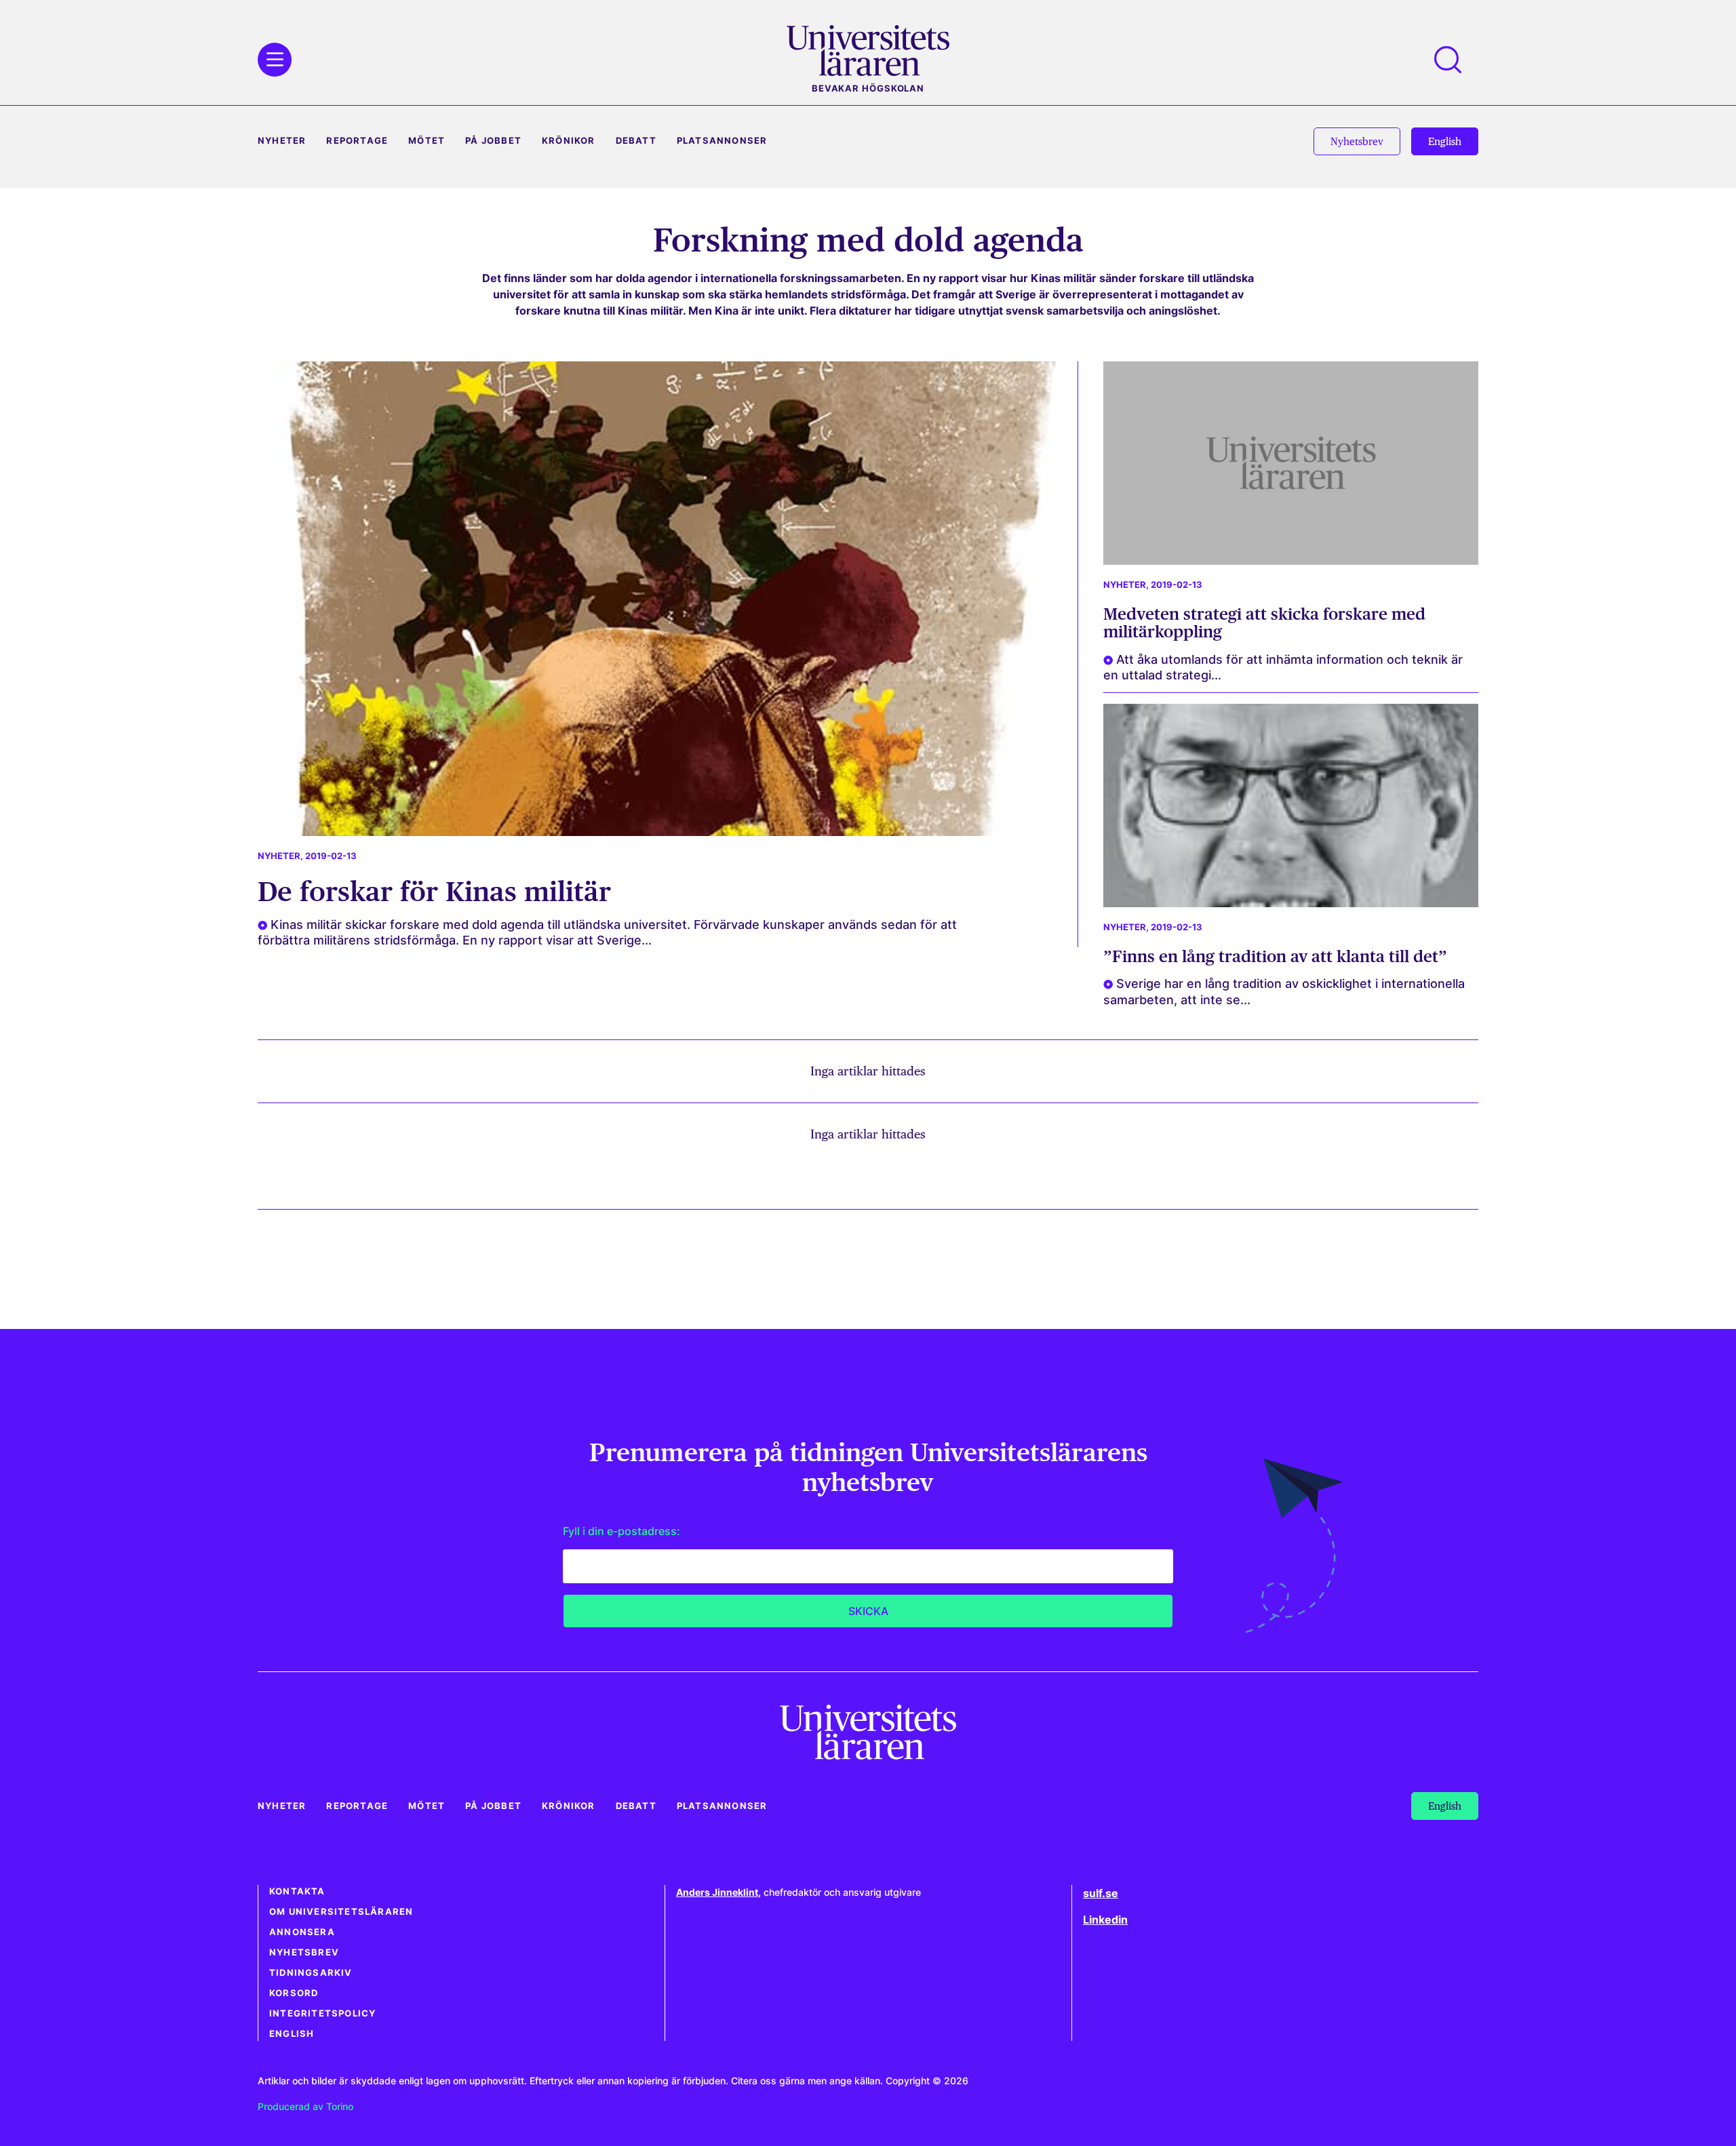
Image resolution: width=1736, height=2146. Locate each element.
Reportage (357, 141)
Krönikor (569, 141)
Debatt (636, 141)
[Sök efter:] (1455, 60)
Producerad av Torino (305, 2106)
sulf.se (1101, 1893)
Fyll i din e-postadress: (622, 1531)
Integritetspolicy (322, 2013)
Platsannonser (722, 141)
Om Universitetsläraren (341, 1912)
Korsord (294, 1993)
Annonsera (302, 1932)
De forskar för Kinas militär (434, 891)
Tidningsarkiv (311, 1973)
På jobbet (493, 141)
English (292, 2034)
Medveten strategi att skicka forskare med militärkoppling (1264, 623)
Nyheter (282, 141)
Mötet (427, 141)
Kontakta (297, 1891)
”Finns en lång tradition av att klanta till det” (1275, 956)
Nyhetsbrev (304, 1952)
